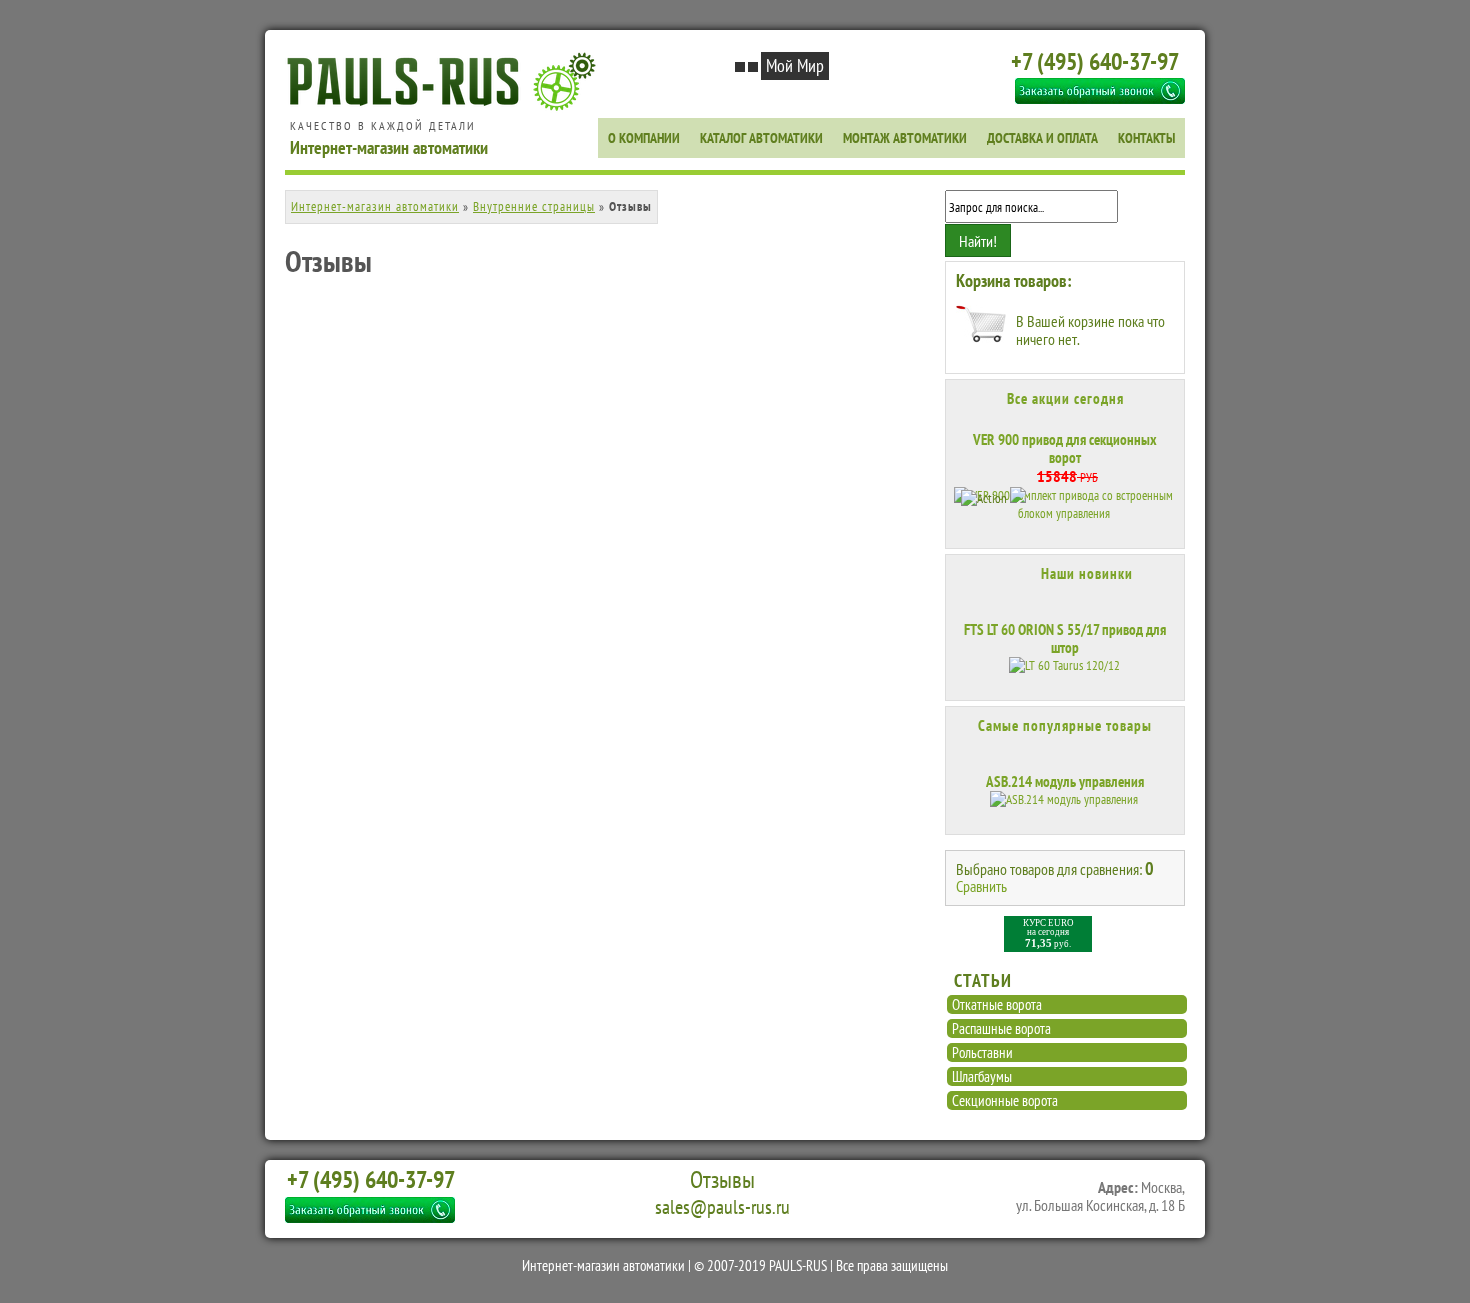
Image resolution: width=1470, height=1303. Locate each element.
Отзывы (722, 1180)
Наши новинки (1087, 573)
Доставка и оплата (1042, 138)
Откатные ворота (997, 1004)
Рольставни (982, 1052)
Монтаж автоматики (905, 138)
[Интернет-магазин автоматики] (446, 107)
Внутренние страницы (534, 206)
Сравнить (981, 886)
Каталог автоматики (761, 138)
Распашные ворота (1001, 1028)
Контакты (1146, 138)
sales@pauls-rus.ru (722, 1207)
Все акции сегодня (1065, 399)
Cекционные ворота (1005, 1100)
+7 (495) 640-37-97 (1095, 61)
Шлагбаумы (982, 1076)
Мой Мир (795, 65)
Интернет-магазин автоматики (375, 206)
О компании (644, 138)
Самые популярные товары (1065, 726)
